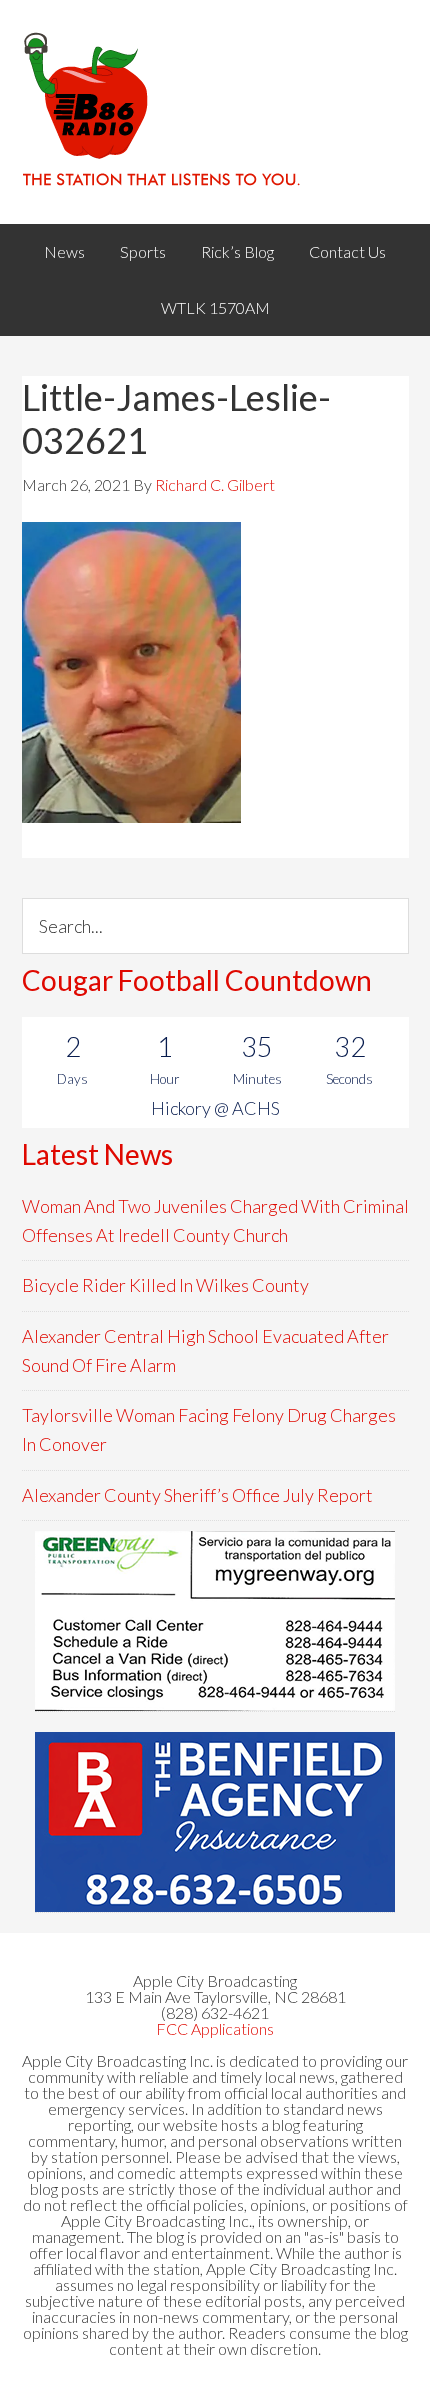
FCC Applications (215, 2028)
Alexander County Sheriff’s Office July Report (197, 1495)
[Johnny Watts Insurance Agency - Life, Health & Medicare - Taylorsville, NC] (215, 1621)
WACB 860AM (215, 112)
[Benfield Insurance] (215, 1822)
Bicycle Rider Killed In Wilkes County (165, 1285)
